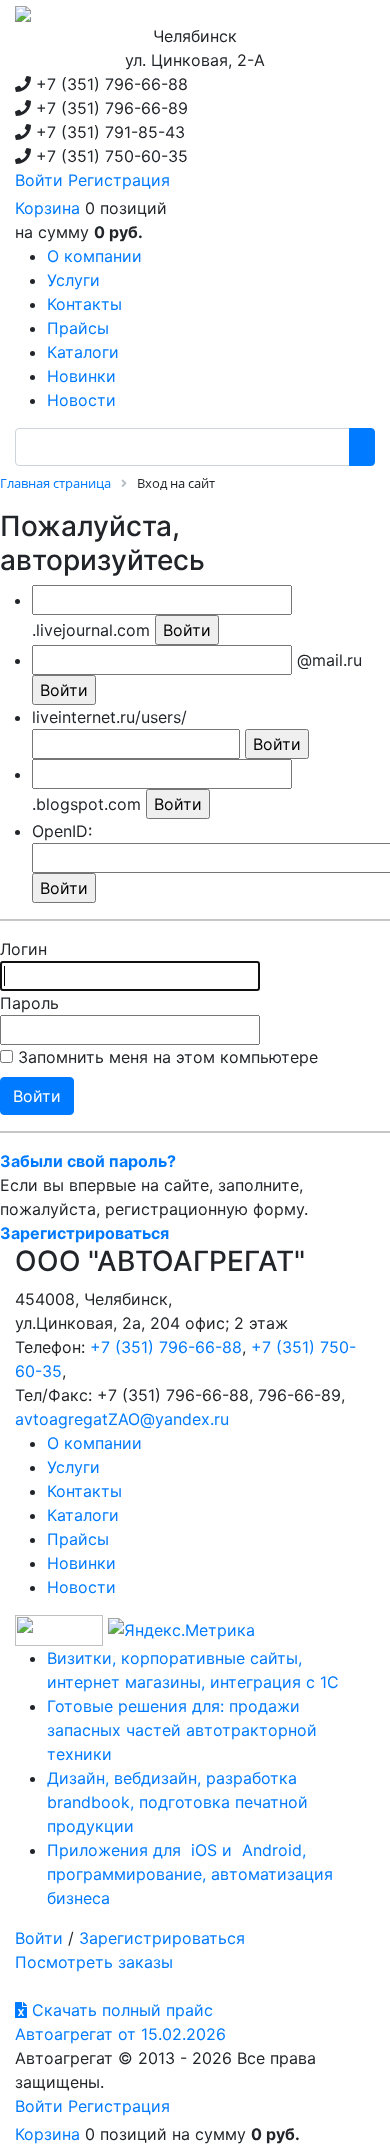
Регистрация (119, 180)
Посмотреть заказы (94, 1962)
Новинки (81, 1563)
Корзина (47, 208)
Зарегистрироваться (162, 1938)
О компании (94, 1443)
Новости (81, 1587)
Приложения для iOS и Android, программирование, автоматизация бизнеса (190, 1874)
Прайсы (78, 1539)
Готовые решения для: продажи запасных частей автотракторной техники (182, 1730)
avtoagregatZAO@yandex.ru (122, 1419)
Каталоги (83, 1515)
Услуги (73, 1467)
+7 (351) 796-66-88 (166, 1347)
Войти (39, 180)
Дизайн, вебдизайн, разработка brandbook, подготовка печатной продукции (177, 1802)
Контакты (84, 1491)
